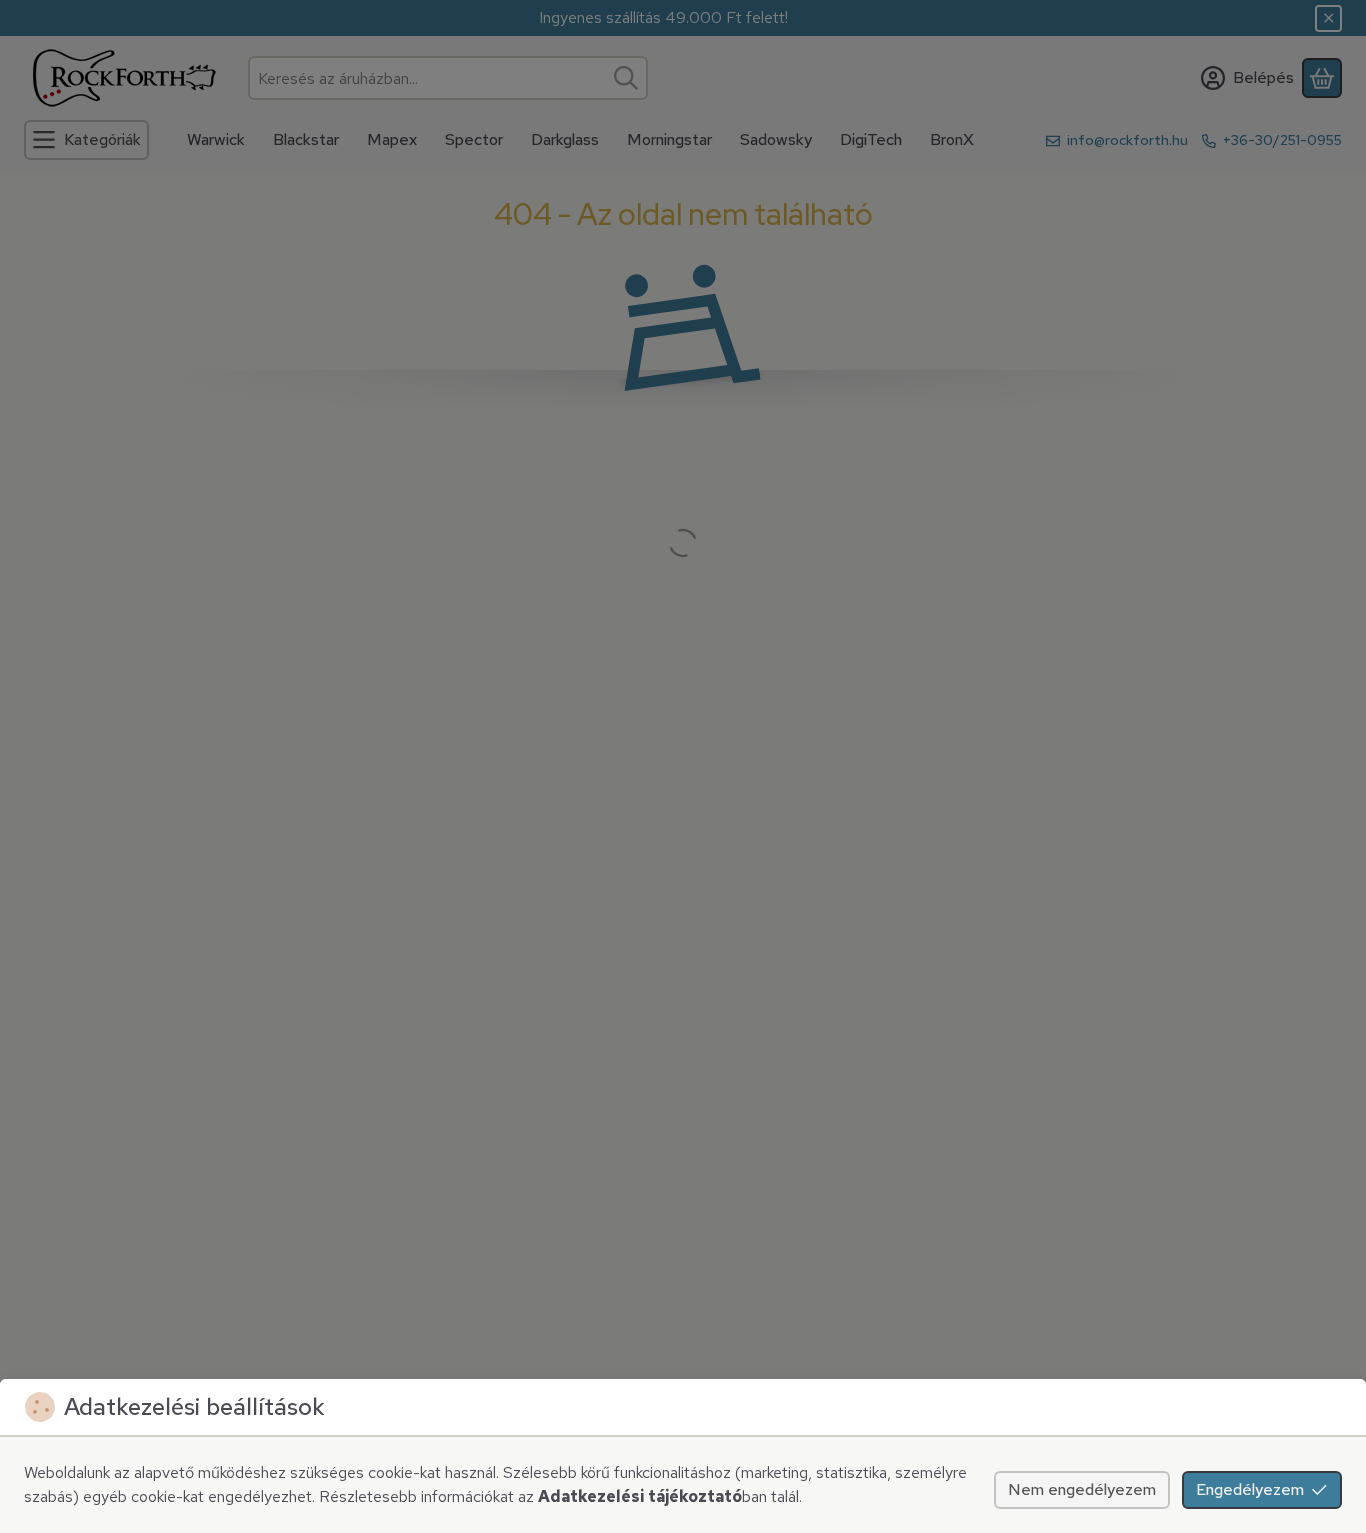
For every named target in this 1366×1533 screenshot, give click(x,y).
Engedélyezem (1250, 1489)
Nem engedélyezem (1082, 1489)
